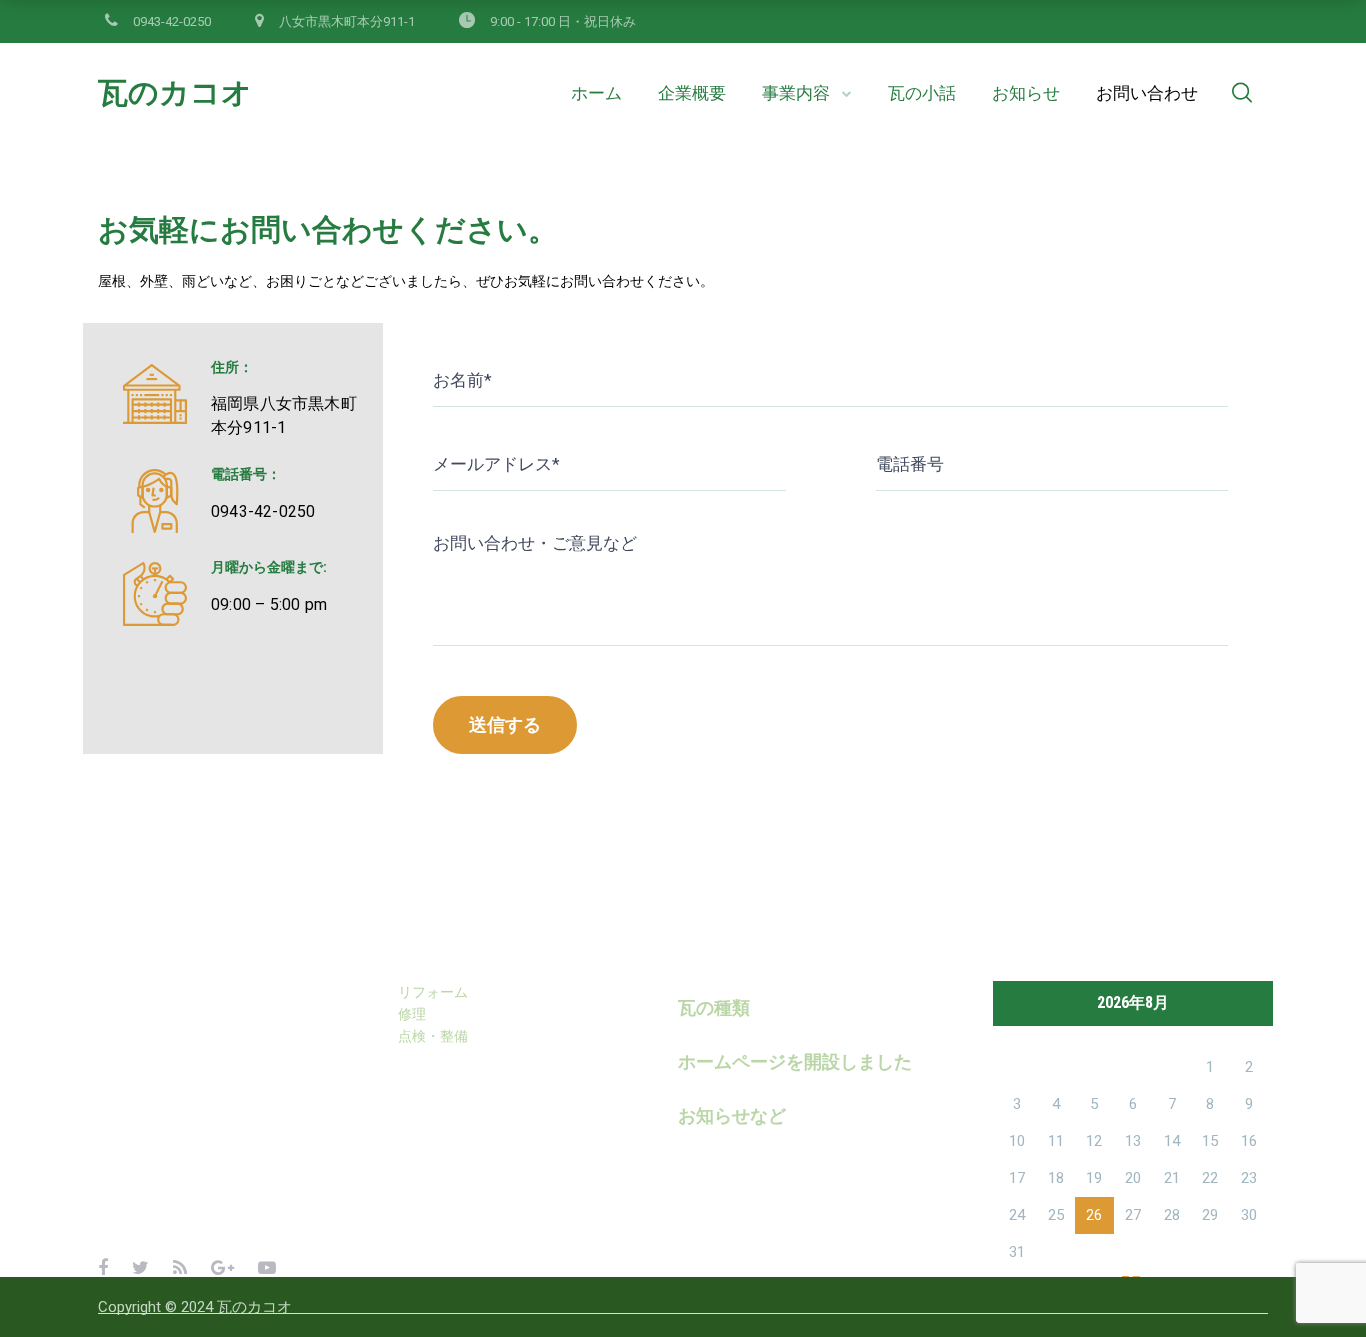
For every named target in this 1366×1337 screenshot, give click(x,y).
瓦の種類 (714, 1007)
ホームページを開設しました (795, 1061)
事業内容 (796, 93)
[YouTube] (267, 1267)
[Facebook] (103, 1267)
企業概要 (692, 93)
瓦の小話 (922, 93)
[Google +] (222, 1267)
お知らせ (1026, 93)
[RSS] (180, 1267)
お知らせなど (732, 1115)
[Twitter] (140, 1267)
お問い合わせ (1147, 93)
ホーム (596, 93)
